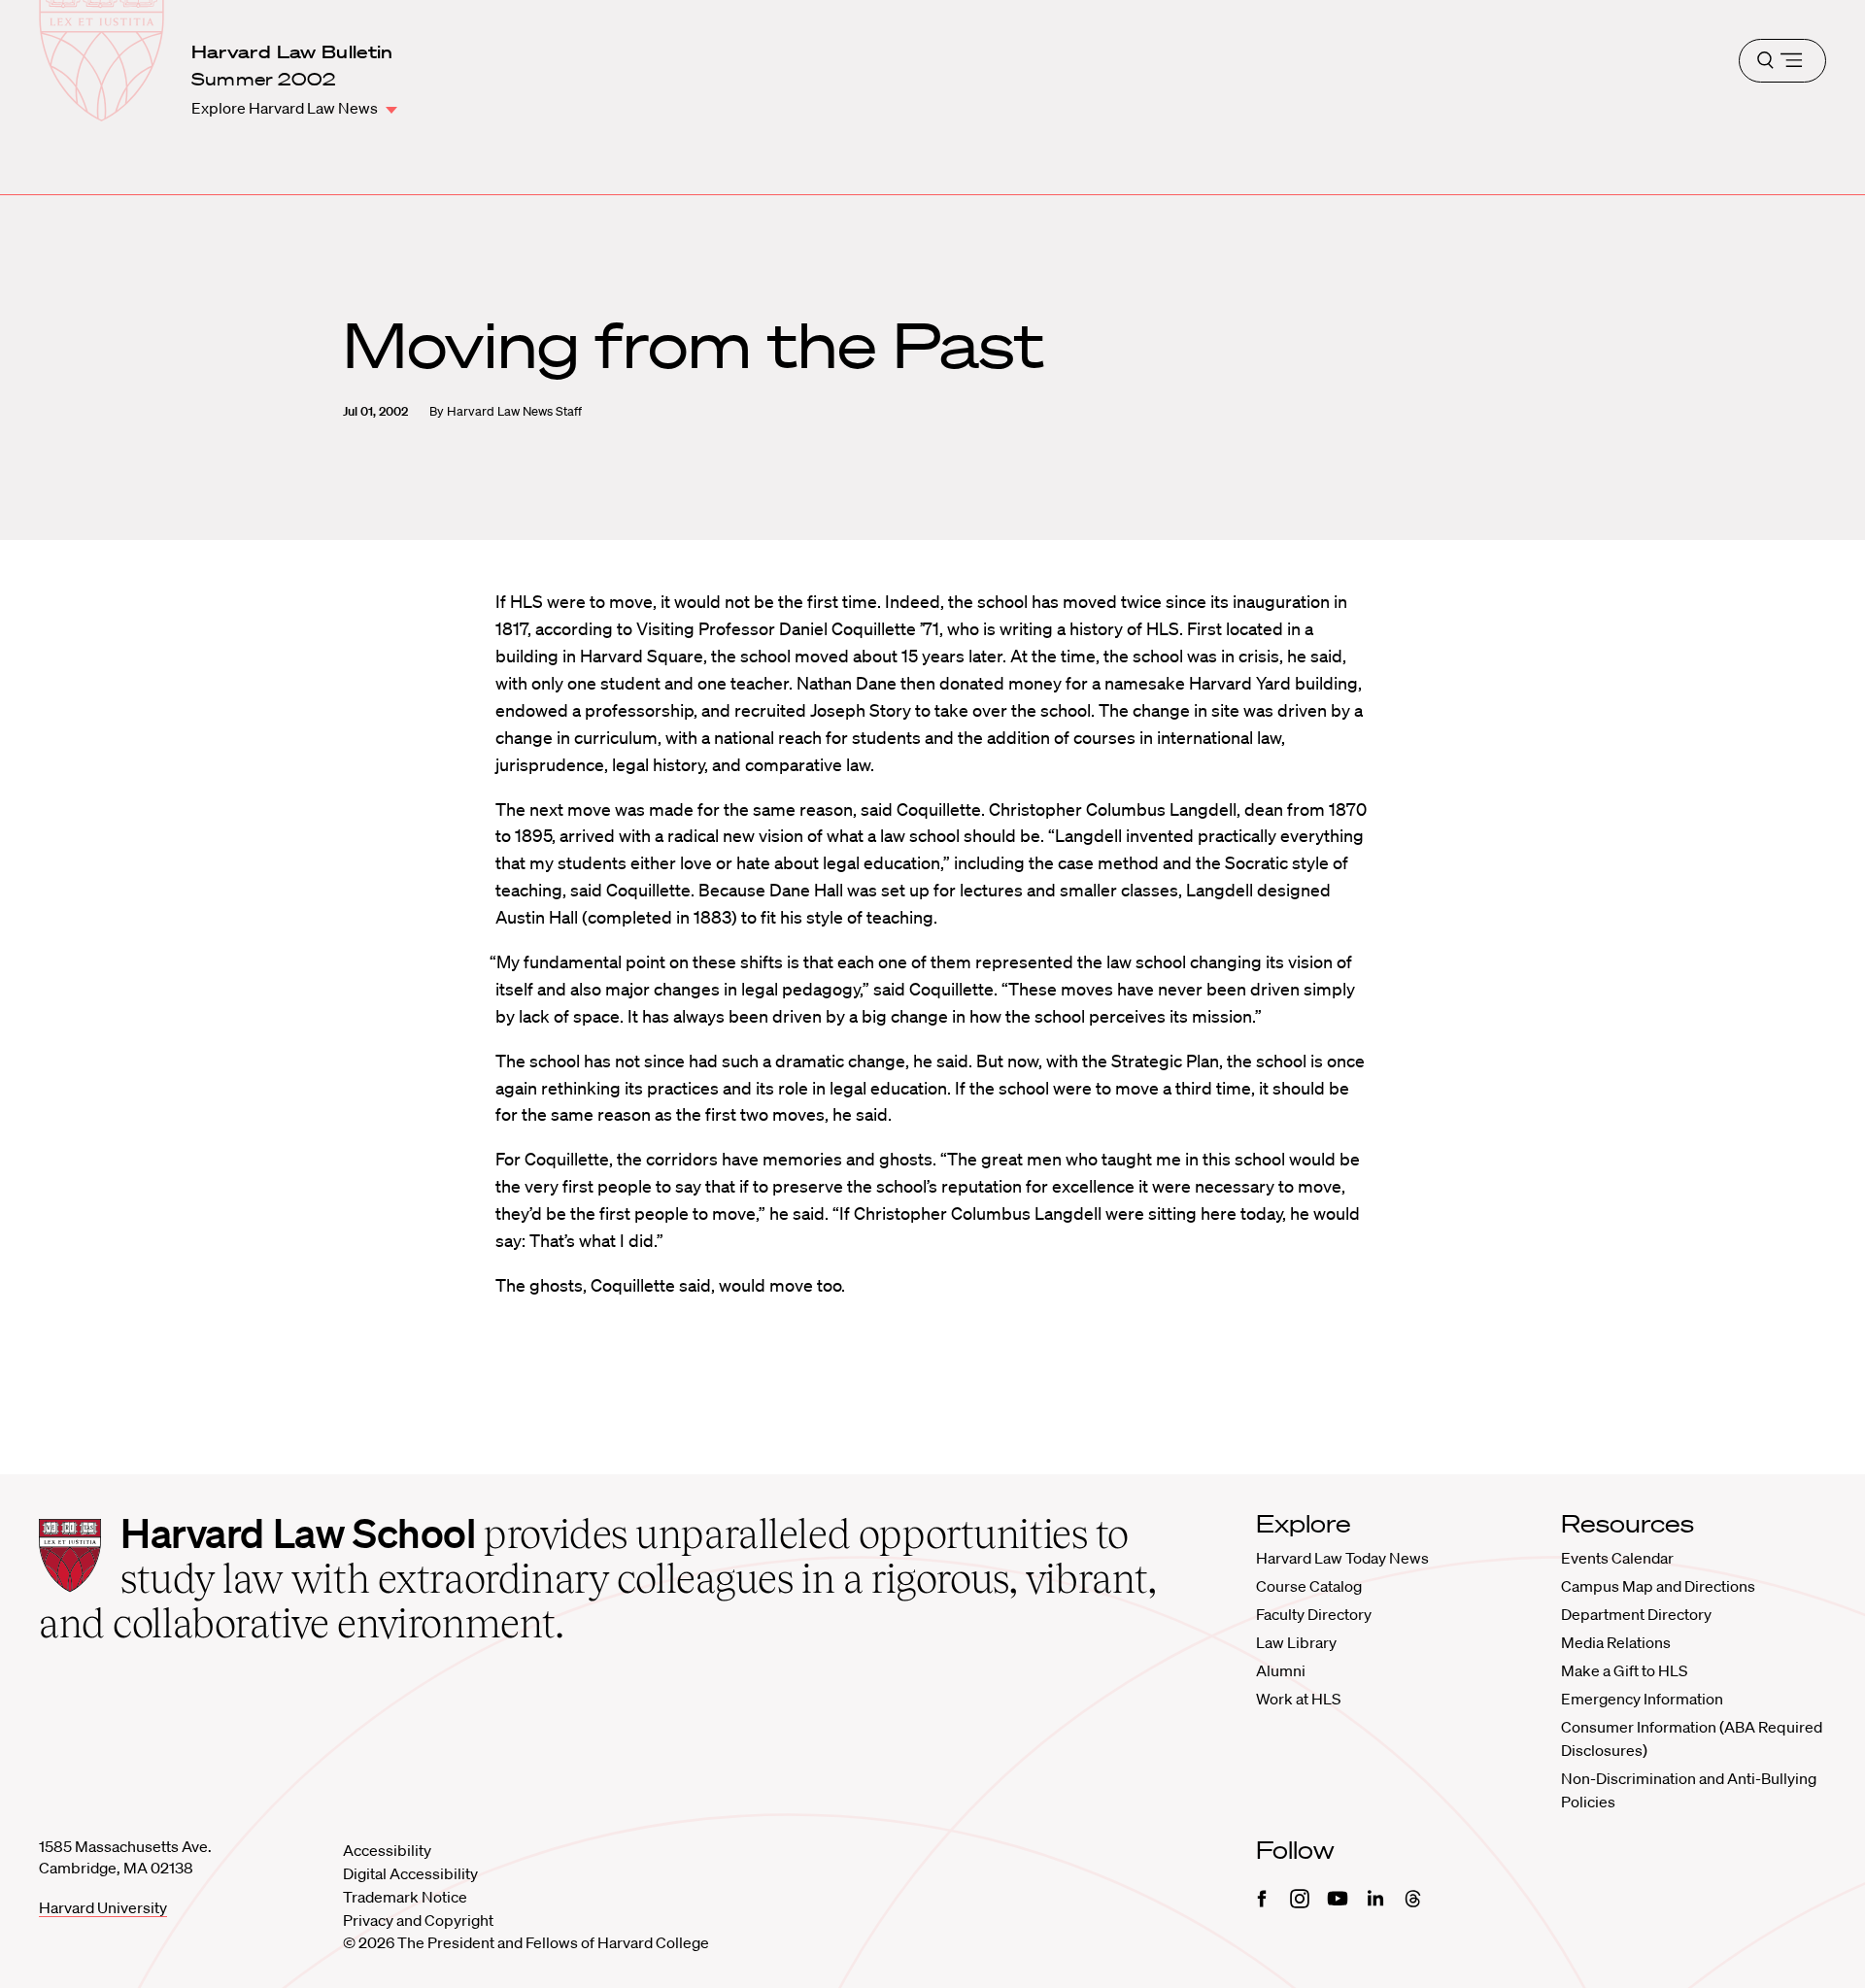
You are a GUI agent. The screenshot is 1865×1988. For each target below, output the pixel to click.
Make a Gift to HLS (1624, 1670)
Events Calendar (1617, 1558)
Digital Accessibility (410, 1873)
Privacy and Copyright (418, 1920)
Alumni (1281, 1670)
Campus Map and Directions (1658, 1586)
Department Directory (1636, 1614)
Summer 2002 (264, 79)
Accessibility (387, 1850)
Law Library (1296, 1642)
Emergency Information (1642, 1699)
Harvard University (103, 1907)
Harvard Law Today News (1342, 1558)
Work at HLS (1298, 1699)
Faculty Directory (1314, 1614)
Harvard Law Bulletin (292, 51)
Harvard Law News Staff (514, 411)
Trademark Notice (405, 1897)
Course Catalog (1309, 1586)
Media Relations (1616, 1642)
